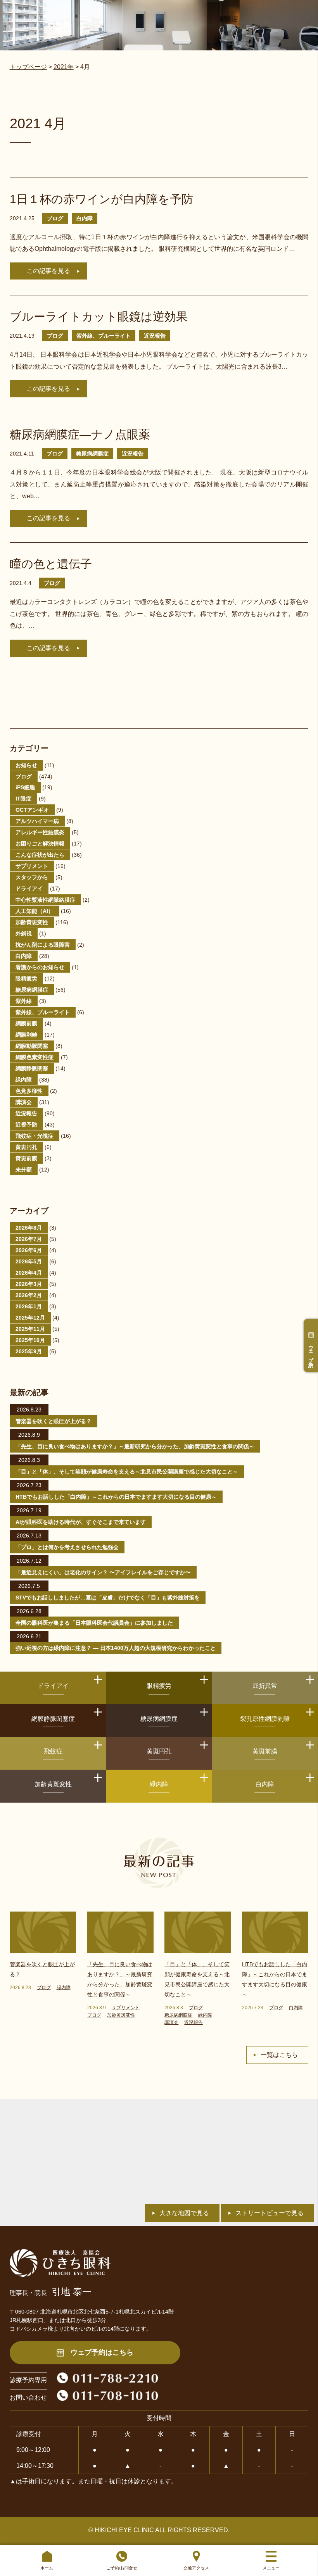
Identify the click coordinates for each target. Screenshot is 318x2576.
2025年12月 (30, 1318)
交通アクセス (196, 2568)
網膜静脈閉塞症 (53, 1719)
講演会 (24, 1102)
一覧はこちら (279, 2055)
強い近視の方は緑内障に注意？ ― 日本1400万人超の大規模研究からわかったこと (116, 1648)
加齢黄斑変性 (32, 922)
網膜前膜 (26, 1023)
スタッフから (32, 877)
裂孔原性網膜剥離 (265, 1719)
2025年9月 (29, 1351)
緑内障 (24, 1080)
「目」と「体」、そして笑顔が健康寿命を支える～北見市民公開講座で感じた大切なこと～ (127, 1472)
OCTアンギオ (32, 810)
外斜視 (24, 933)
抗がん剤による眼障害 (43, 945)
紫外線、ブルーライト (104, 336)
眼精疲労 (26, 978)
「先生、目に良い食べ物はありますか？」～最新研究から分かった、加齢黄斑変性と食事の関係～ (135, 1446)
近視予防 (26, 1125)
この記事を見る (48, 271)
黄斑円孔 (26, 1147)
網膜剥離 (26, 1035)
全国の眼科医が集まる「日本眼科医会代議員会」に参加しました (94, 1623)
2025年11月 (30, 1329)
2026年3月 (29, 1284)
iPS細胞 (25, 787)
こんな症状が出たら (40, 855)
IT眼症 (23, 799)
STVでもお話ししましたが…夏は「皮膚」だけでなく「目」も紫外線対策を (108, 1598)
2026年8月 (29, 1228)
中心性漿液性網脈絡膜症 (45, 900)
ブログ (55, 218)
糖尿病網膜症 (92, 454)
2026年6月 (29, 1250)
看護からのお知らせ (40, 967)
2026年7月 (29, 1239)
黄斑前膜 (26, 1158)
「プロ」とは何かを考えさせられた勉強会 (67, 1547)
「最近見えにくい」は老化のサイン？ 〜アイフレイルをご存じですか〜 (103, 1572)
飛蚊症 (53, 1751)
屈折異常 (265, 1686)
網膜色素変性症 (35, 1057)
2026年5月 (29, 1261)
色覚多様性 (29, 1091)
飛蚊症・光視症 (35, 1136)
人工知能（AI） (35, 911)
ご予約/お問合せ (122, 2568)
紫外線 (24, 1001)
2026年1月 (29, 1306)
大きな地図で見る (184, 2213)
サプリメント (32, 866)
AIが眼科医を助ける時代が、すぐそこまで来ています (81, 1522)
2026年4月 (29, 1273)
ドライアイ (29, 889)
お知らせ (26, 765)
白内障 (85, 218)
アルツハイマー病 (37, 821)
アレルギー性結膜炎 (40, 832)
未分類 (24, 1170)
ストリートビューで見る (270, 2213)
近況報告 (155, 336)
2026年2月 (29, 1295)
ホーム (47, 2568)
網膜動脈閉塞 (32, 1046)
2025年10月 (30, 1340)
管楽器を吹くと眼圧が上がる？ (54, 1421)
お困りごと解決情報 (40, 844)
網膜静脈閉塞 (32, 1068)
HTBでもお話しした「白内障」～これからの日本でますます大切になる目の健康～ (116, 1497)
